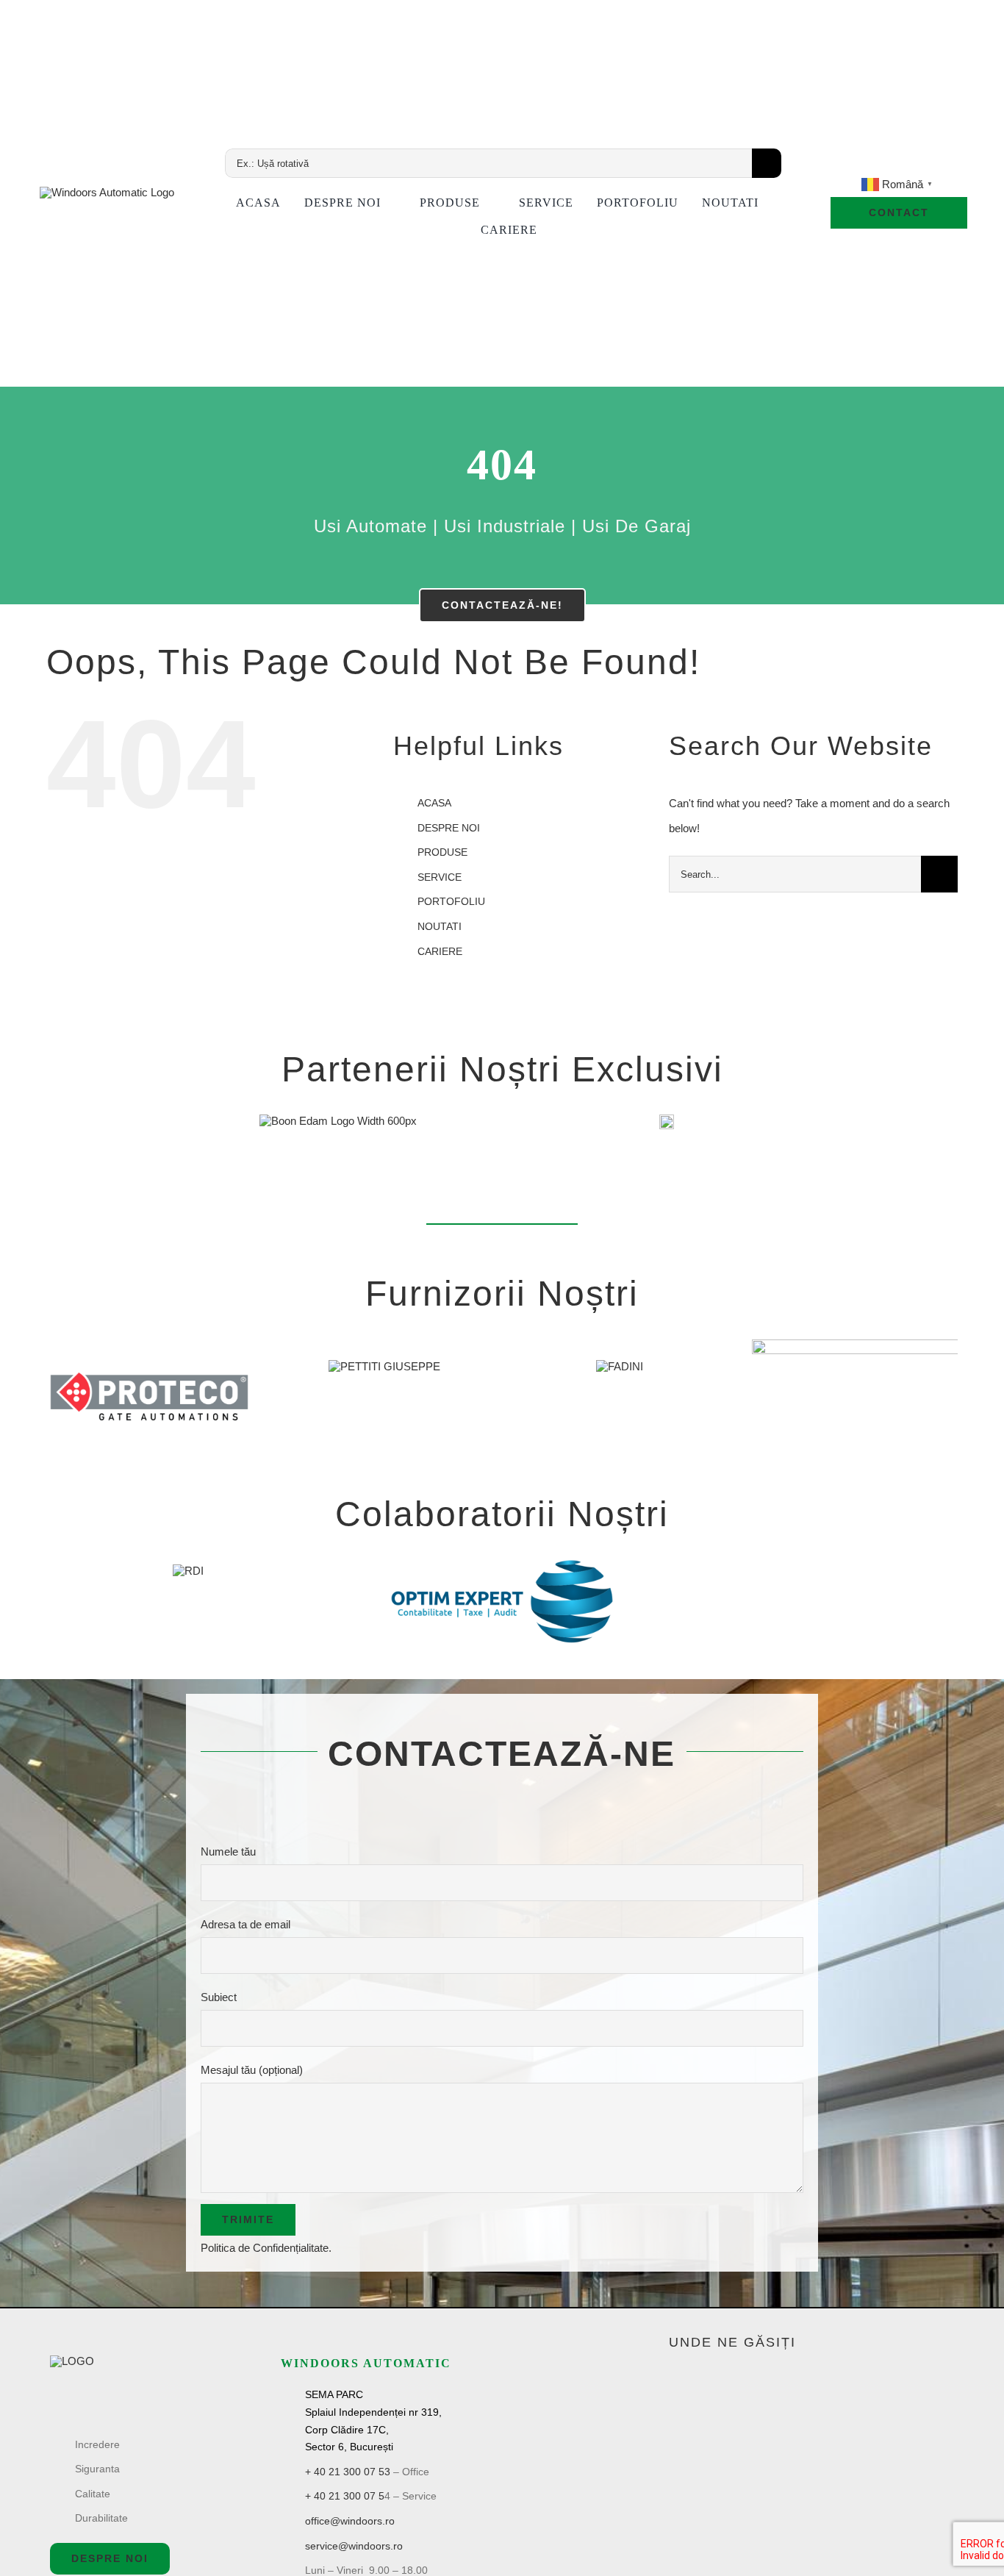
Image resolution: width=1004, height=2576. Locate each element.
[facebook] (849, 165)
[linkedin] (899, 165)
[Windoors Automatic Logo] (72, 2361)
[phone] (949, 165)
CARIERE (440, 951)
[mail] (924, 165)
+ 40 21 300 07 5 (345, 2496)
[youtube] (874, 165)
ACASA (434, 803)
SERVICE (440, 877)
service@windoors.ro (354, 2546)
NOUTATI (440, 926)
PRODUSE (442, 852)
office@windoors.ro (350, 2521)
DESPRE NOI (449, 828)
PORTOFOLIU (451, 901)
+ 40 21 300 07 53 (348, 2472)
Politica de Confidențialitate (265, 2248)
